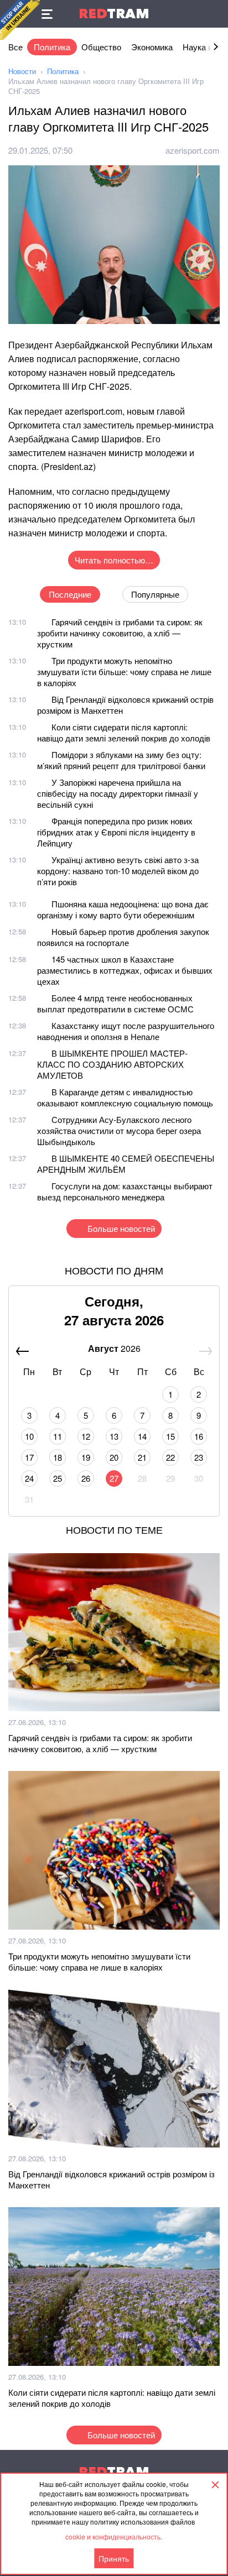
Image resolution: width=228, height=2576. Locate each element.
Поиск (214, 14)
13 (114, 1436)
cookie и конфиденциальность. (114, 2536)
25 (58, 1478)
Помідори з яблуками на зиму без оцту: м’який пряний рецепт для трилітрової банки (121, 760)
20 (114, 1457)
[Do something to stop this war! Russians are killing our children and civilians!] (20, 20)
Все (15, 47)
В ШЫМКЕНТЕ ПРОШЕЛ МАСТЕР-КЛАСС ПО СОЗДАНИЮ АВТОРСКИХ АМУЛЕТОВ (112, 1064)
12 (86, 1436)
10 (29, 1436)
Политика (52, 47)
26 (86, 1478)
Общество (101, 47)
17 (29, 1457)
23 (199, 1457)
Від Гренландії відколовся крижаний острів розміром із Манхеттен (125, 705)
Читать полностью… (114, 560)
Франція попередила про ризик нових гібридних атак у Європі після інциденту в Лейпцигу (116, 832)
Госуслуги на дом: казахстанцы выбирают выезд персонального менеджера (125, 1191)
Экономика (152, 47)
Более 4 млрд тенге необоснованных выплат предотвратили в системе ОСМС (115, 1003)
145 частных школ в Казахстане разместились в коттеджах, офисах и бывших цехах (125, 970)
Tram (114, 14)
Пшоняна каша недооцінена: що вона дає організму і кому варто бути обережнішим (123, 909)
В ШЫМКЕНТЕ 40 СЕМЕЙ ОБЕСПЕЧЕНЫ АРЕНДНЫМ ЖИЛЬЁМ (126, 1164)
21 (142, 1457)
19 (86, 1457)
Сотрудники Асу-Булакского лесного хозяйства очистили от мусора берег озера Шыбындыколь (119, 1130)
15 (170, 1436)
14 (142, 1436)
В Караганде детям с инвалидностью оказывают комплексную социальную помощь (125, 1097)
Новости (22, 71)
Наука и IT (202, 47)
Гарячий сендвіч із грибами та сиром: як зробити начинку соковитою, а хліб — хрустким (120, 633)
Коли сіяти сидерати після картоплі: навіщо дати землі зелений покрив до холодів (124, 732)
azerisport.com (193, 150)
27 (114, 1478)
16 (199, 1436)
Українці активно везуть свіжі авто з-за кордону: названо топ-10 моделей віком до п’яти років (118, 871)
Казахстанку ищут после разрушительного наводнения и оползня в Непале (126, 1031)
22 (170, 1457)
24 (29, 1478)
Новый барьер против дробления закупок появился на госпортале (123, 937)
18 (58, 1457)
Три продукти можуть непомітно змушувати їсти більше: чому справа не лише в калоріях (124, 672)
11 (58, 1436)
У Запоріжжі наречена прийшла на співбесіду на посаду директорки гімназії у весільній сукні (118, 793)
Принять (114, 2558)
